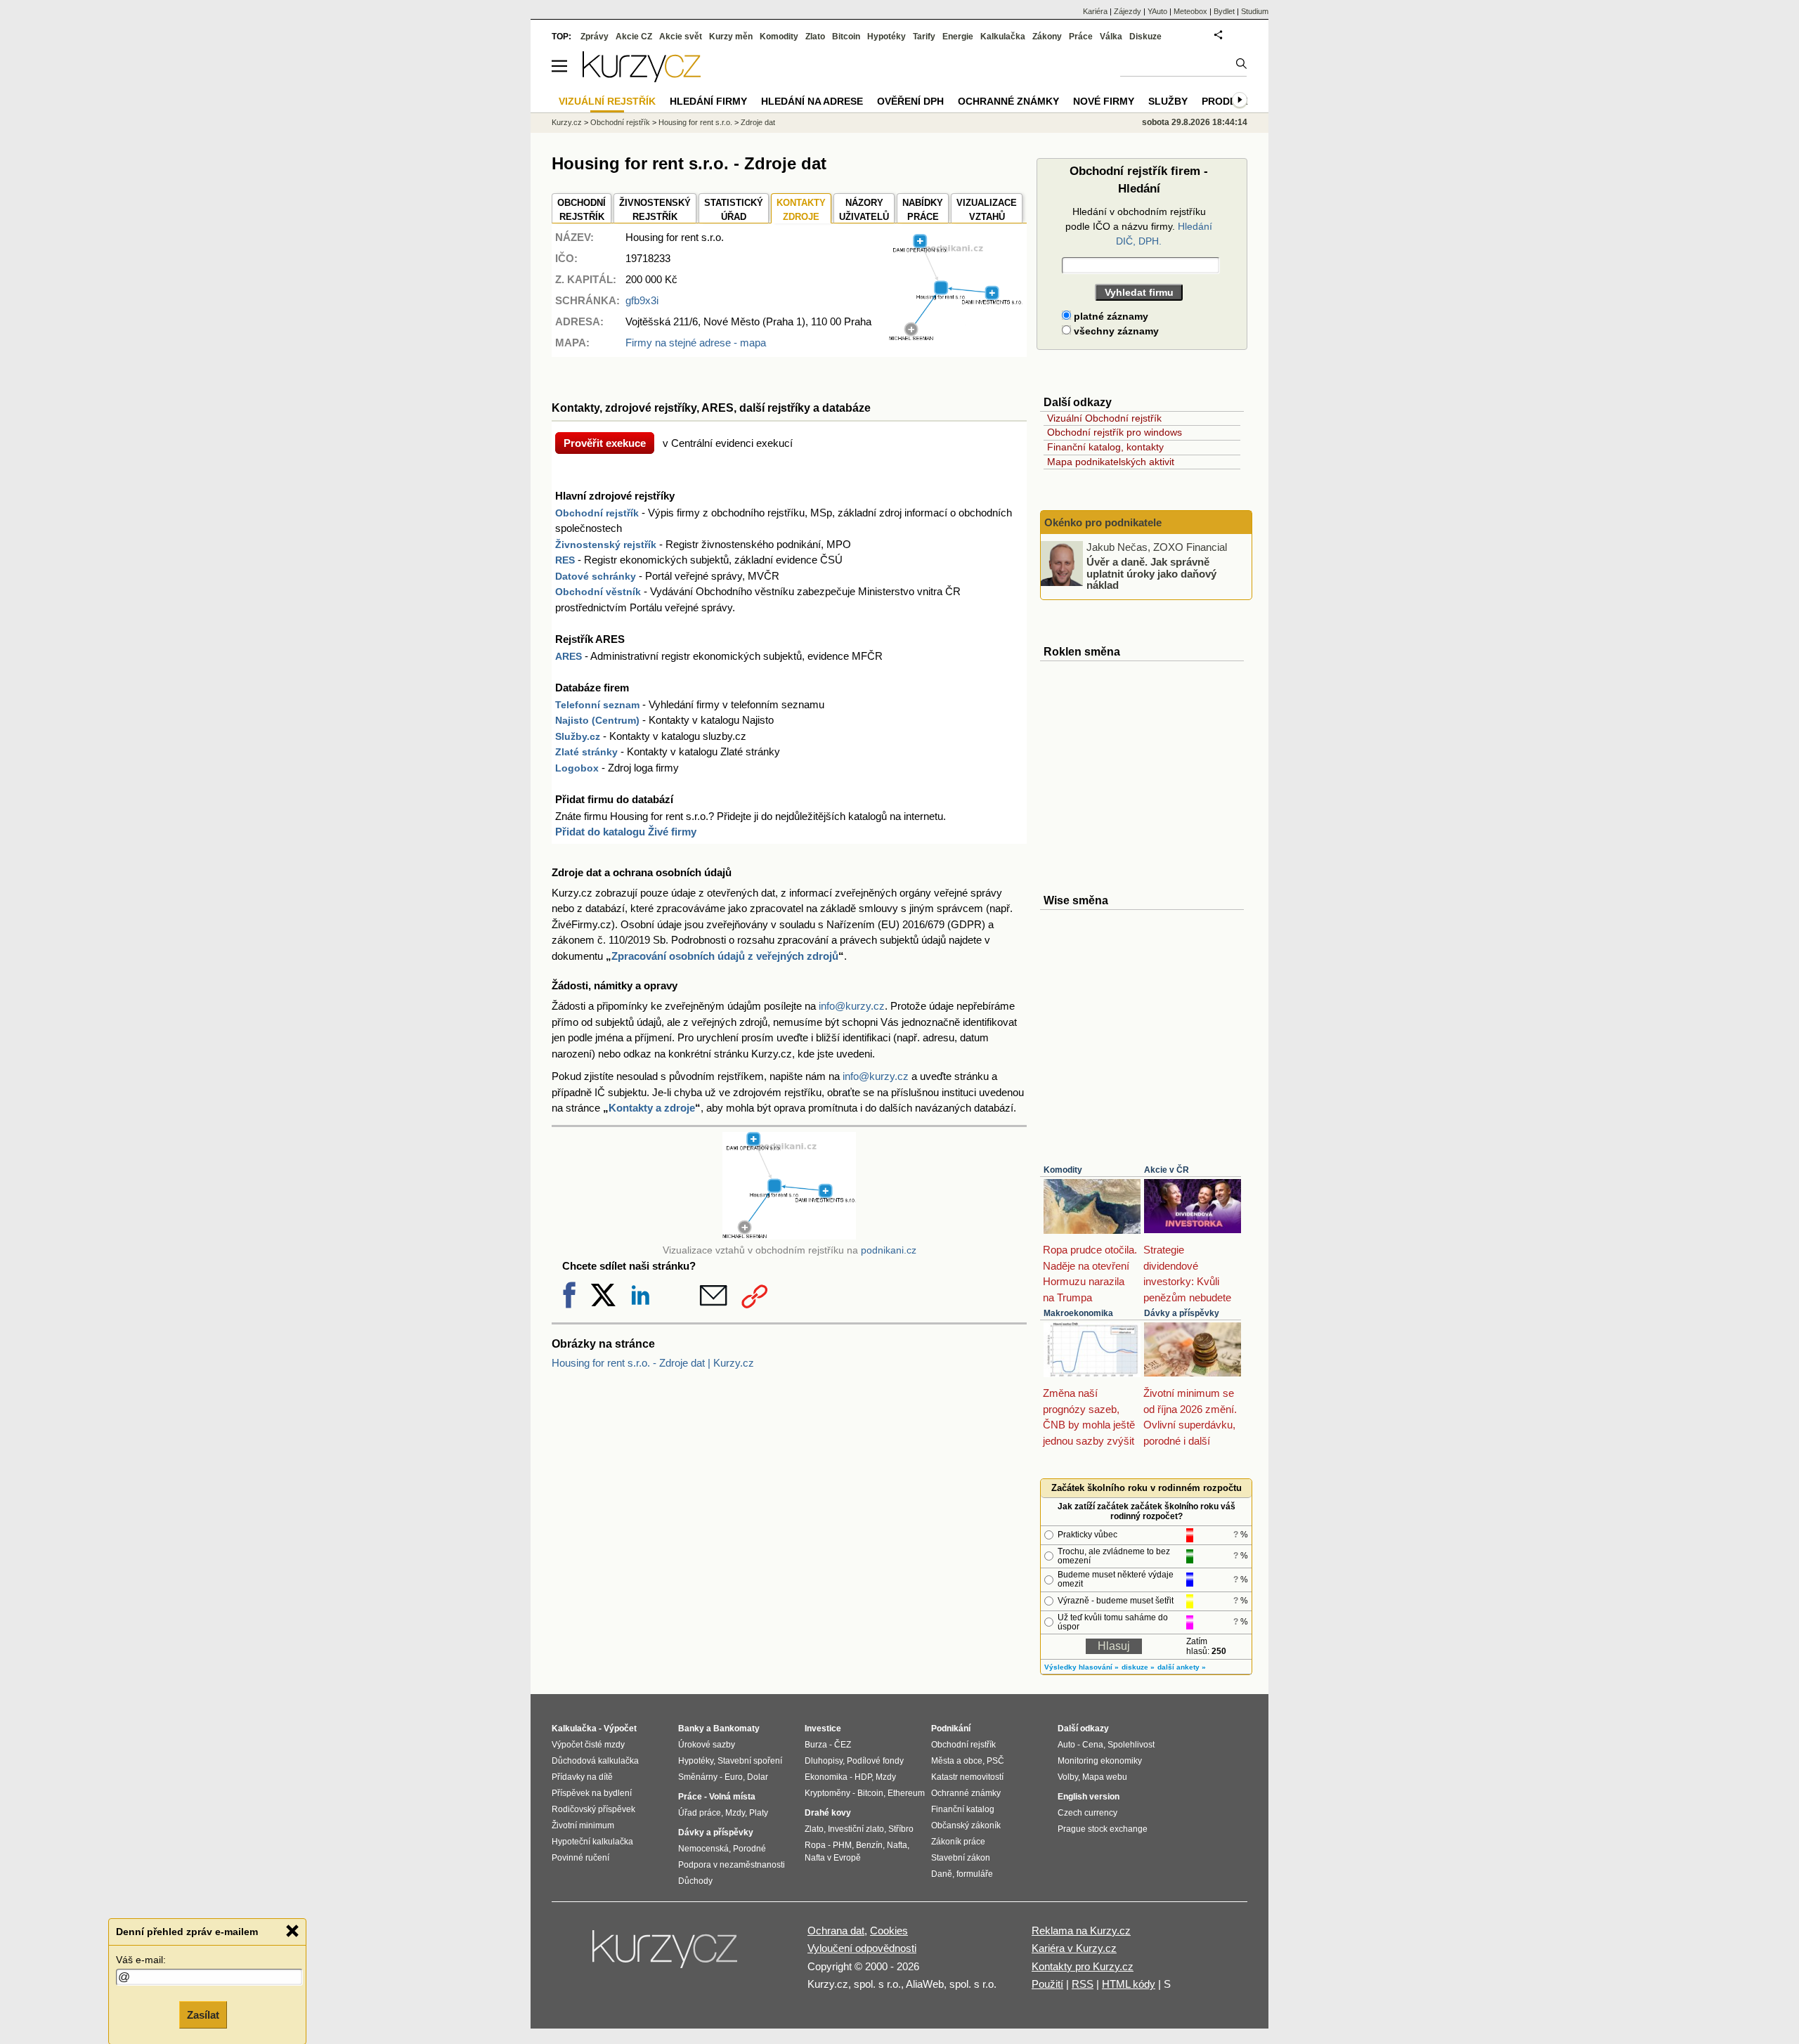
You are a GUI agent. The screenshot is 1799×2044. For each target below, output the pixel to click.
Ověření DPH (910, 101)
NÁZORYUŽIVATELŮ (864, 210)
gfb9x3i (642, 300)
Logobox (577, 768)
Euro (734, 1777)
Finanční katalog (963, 1809)
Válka (1111, 37)
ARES (569, 656)
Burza (816, 1745)
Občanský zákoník (966, 1825)
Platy (759, 1813)
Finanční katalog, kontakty (1105, 447)
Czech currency (1087, 1813)
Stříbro (901, 1829)
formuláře (975, 1874)
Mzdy (735, 1813)
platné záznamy (1110, 316)
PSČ (995, 1761)
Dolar (758, 1777)
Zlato (815, 37)
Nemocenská (703, 1849)
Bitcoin (846, 37)
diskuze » (1138, 1667)
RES (565, 560)
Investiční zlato (856, 1829)
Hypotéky (886, 37)
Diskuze (1145, 37)
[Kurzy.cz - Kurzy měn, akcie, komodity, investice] (642, 78)
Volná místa (732, 1797)
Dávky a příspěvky (1182, 1313)
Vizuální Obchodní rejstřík (1104, 418)
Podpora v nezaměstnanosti (732, 1865)
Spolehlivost (1131, 1745)
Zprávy (595, 37)
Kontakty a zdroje (652, 1108)
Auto (1066, 1745)
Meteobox (1190, 11)
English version (1089, 1797)
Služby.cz (578, 736)
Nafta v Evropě (833, 1858)
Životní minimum (583, 1825)
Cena (1093, 1745)
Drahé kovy (828, 1813)
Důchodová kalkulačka (595, 1761)
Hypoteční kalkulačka (592, 1842)
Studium (1255, 11)
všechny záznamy (1115, 331)
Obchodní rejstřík (597, 513)
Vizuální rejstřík (607, 101)
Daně (942, 1874)
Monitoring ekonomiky (1100, 1761)
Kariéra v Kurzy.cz (1074, 1948)
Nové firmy (1104, 101)
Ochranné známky (1008, 101)
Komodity (1063, 1170)
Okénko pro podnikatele (1103, 522)
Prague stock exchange (1103, 1829)
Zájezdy (1128, 11)
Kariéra (1095, 11)
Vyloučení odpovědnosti (862, 1948)
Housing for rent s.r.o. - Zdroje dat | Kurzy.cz (653, 1363)
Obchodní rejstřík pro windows (1115, 432)
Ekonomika (826, 1777)
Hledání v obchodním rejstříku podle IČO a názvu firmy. (1139, 226)
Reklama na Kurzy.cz (1081, 1931)
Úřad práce (700, 1813)
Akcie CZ (634, 37)
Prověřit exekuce (605, 443)
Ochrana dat (836, 1931)
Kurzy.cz (567, 122)
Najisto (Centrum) (597, 720)
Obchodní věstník (598, 592)
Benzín (869, 1845)
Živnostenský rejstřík (606, 545)
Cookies (889, 1931)
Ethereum (906, 1793)
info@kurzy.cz (852, 1006)
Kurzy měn (731, 37)
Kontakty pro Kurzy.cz (1083, 1966)
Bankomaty (736, 1729)
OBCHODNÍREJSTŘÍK (582, 210)
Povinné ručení (580, 1858)
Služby (1168, 101)
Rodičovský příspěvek (593, 1809)
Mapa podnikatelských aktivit (1111, 462)
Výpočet (620, 1729)
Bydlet (1224, 11)
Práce (1081, 37)
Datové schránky (596, 576)
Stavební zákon (961, 1858)
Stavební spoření (750, 1761)
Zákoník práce (958, 1842)
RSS (1083, 1984)
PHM (842, 1845)
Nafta (897, 1845)
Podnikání (951, 1729)
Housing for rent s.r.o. (695, 122)
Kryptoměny (827, 1793)
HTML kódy (1129, 1984)
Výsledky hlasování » (1082, 1667)
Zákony (1047, 37)
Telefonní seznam (597, 705)
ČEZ (843, 1745)
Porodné (749, 1849)
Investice (823, 1729)
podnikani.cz (889, 1250)
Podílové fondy (875, 1761)
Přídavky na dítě (582, 1777)
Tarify (924, 37)
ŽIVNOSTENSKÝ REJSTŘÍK (655, 210)
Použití (1047, 1984)
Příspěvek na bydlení (592, 1793)
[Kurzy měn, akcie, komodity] (666, 1955)
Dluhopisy (824, 1761)
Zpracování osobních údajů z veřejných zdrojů (725, 956)
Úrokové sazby (707, 1745)
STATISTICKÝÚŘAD (734, 210)
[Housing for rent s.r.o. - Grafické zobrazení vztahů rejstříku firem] (956, 338)
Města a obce (957, 1761)
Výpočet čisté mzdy (588, 1745)
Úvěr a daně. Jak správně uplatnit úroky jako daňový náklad (1151, 573)
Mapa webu (1105, 1777)
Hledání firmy (708, 101)
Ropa (815, 1845)
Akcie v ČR (1167, 1170)
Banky (691, 1729)
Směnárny (698, 1777)
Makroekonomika (1078, 1313)
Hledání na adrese (812, 101)
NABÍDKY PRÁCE (923, 210)
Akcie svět (681, 37)
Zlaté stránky (586, 752)
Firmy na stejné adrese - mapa (696, 343)
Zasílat (203, 2013)
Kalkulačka (1003, 37)
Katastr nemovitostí (967, 1777)
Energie (958, 37)
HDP (863, 1777)
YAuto (1157, 11)
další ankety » (1182, 1667)
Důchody (695, 1881)
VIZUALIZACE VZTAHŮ (987, 210)
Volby (1068, 1777)
